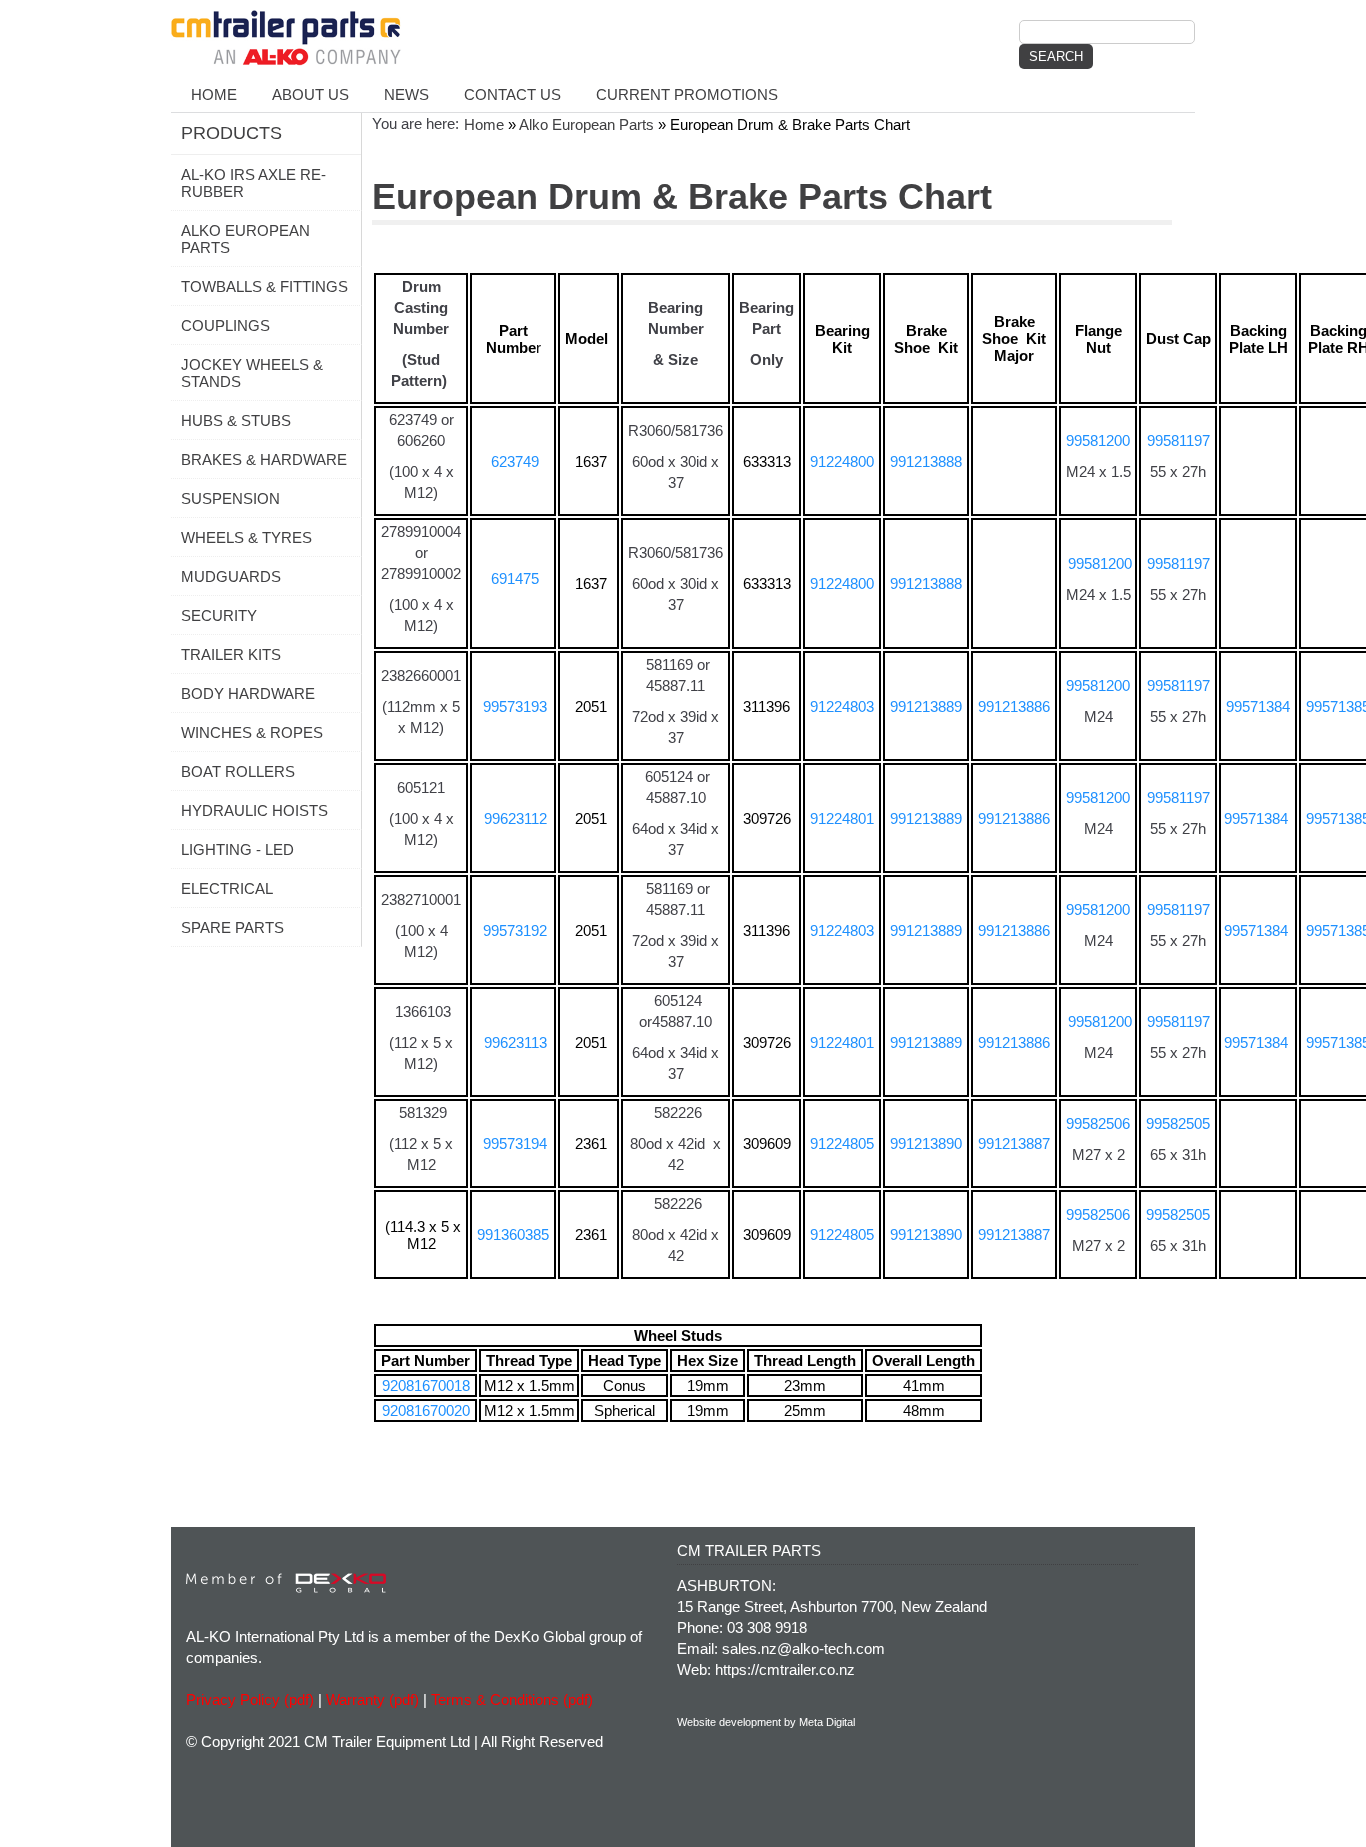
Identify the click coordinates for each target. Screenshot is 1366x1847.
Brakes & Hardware (264, 459)
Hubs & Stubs (236, 420)
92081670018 (426, 1385)
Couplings (225, 325)
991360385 (513, 1234)
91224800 (842, 461)
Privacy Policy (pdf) (250, 1699)
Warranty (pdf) (372, 1699)
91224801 (842, 818)
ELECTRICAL (227, 888)
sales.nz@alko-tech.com (803, 1648)
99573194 (515, 1143)
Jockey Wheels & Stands (252, 373)
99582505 (1178, 1123)
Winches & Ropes (252, 732)
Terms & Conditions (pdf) (512, 1699)
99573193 (515, 706)
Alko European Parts (245, 239)
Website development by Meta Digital (766, 1722)
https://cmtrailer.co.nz (785, 1669)
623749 (513, 461)
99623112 (515, 818)
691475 (515, 578)
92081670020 (426, 1410)
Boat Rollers (238, 771)
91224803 (842, 706)
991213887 (1014, 1143)
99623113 (515, 1042)
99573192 (515, 930)
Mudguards (231, 576)
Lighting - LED (237, 849)
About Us (310, 94)
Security (219, 615)
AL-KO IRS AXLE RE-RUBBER (253, 183)
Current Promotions (687, 94)
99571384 (1258, 706)
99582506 (1098, 1123)
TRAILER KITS (231, 654)
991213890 (926, 1143)
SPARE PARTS (232, 927)
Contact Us (512, 94)
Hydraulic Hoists (254, 810)
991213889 (926, 706)
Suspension (230, 498)
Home (214, 94)
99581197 (1178, 440)
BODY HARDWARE (248, 693)
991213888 (926, 461)
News (406, 94)
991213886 (1014, 706)
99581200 (1098, 440)
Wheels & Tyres (246, 537)
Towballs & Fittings (264, 286)
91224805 (842, 1143)
